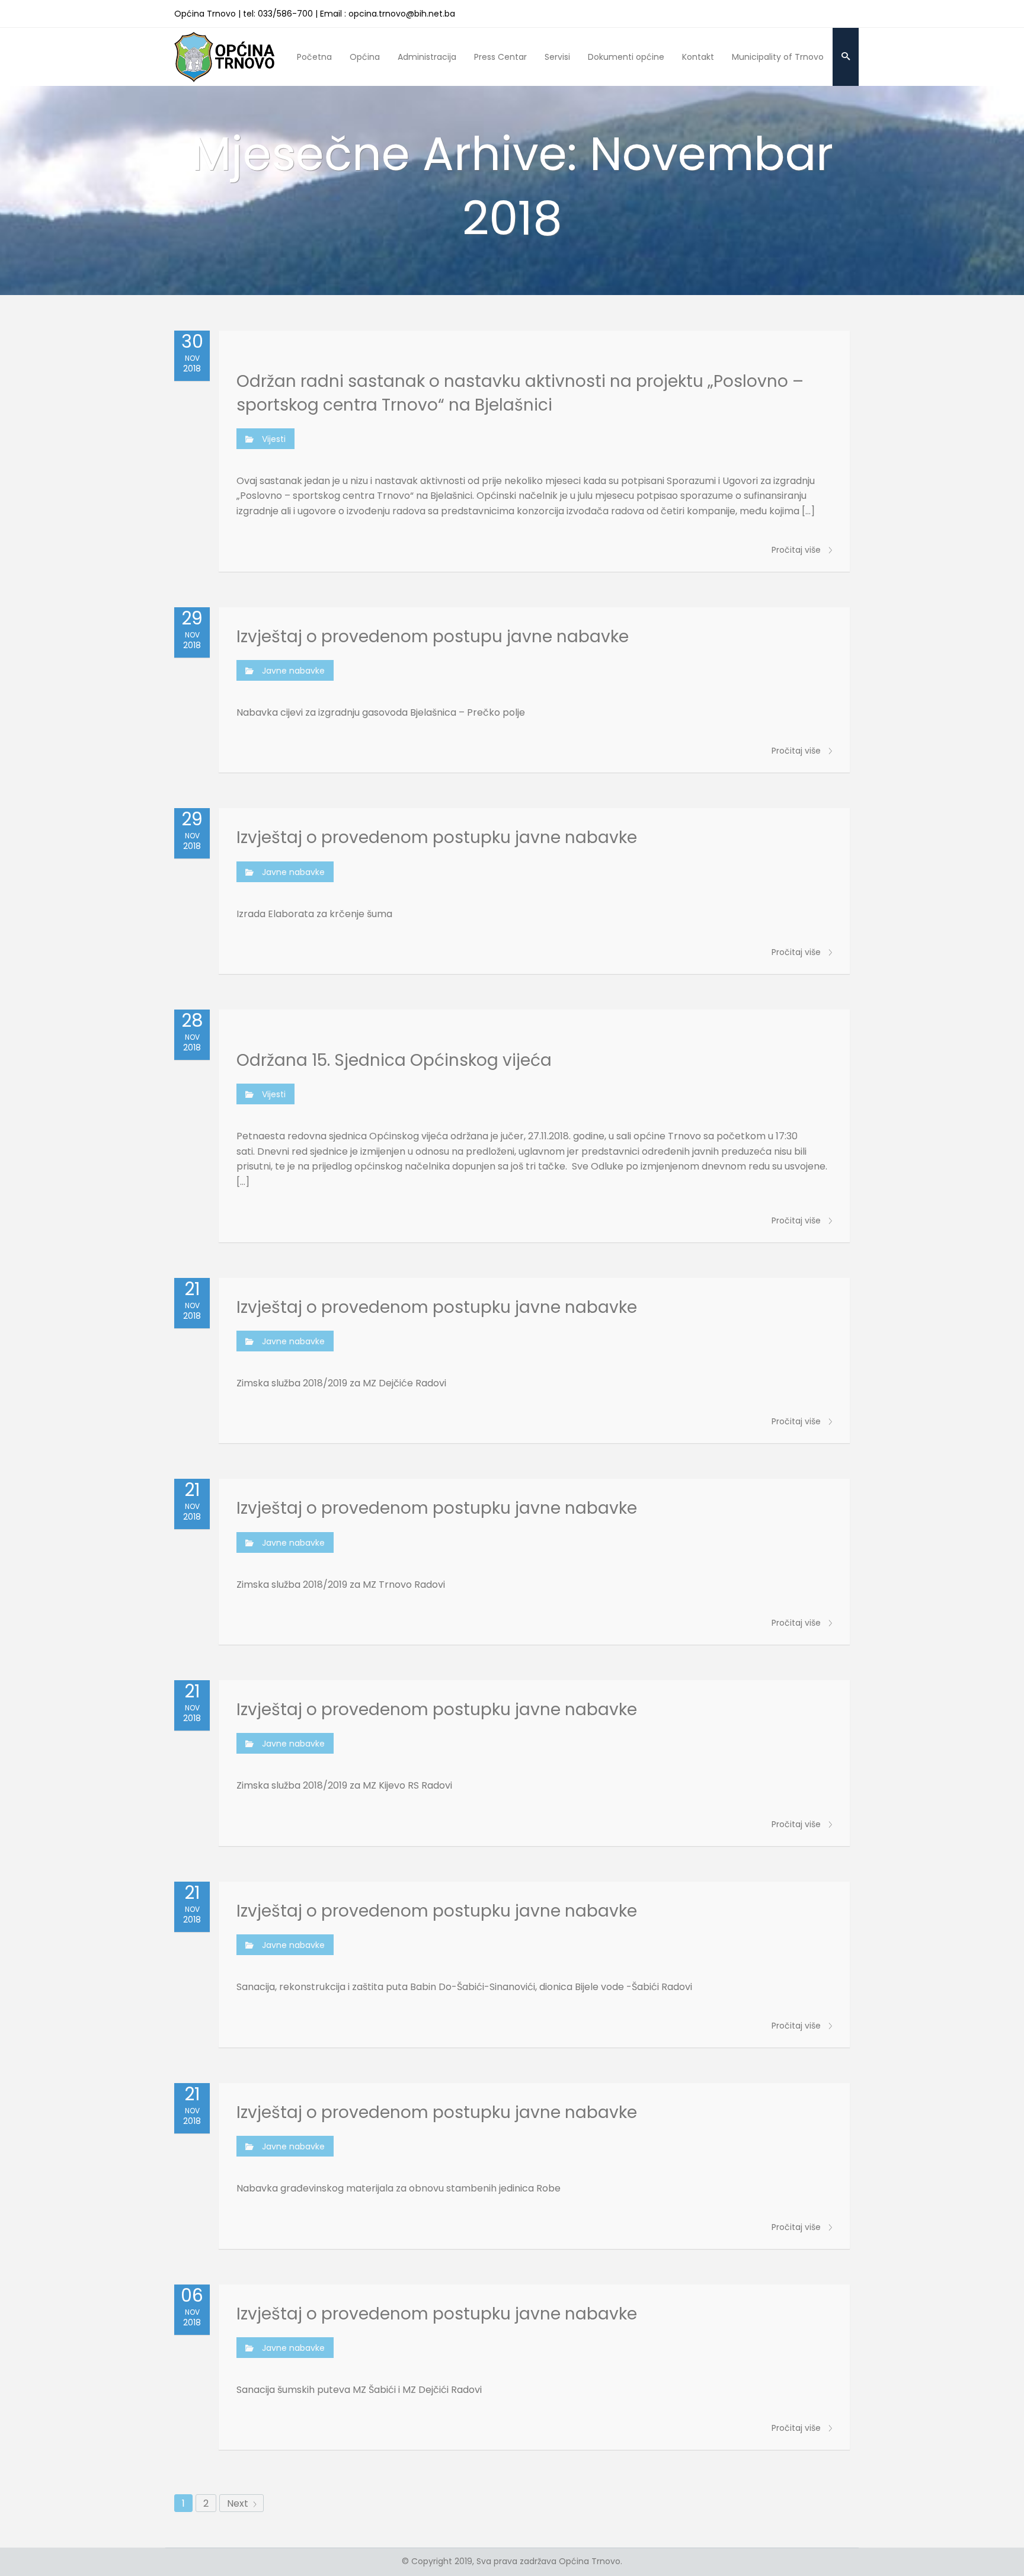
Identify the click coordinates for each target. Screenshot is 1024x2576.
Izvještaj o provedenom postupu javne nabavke (433, 637)
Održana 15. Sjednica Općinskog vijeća (394, 1060)
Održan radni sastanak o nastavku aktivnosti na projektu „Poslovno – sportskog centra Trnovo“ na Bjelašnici (520, 393)
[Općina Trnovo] (225, 57)
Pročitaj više (797, 550)
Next (239, 2503)
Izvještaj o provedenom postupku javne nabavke (437, 837)
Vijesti (274, 439)
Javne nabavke (293, 671)
